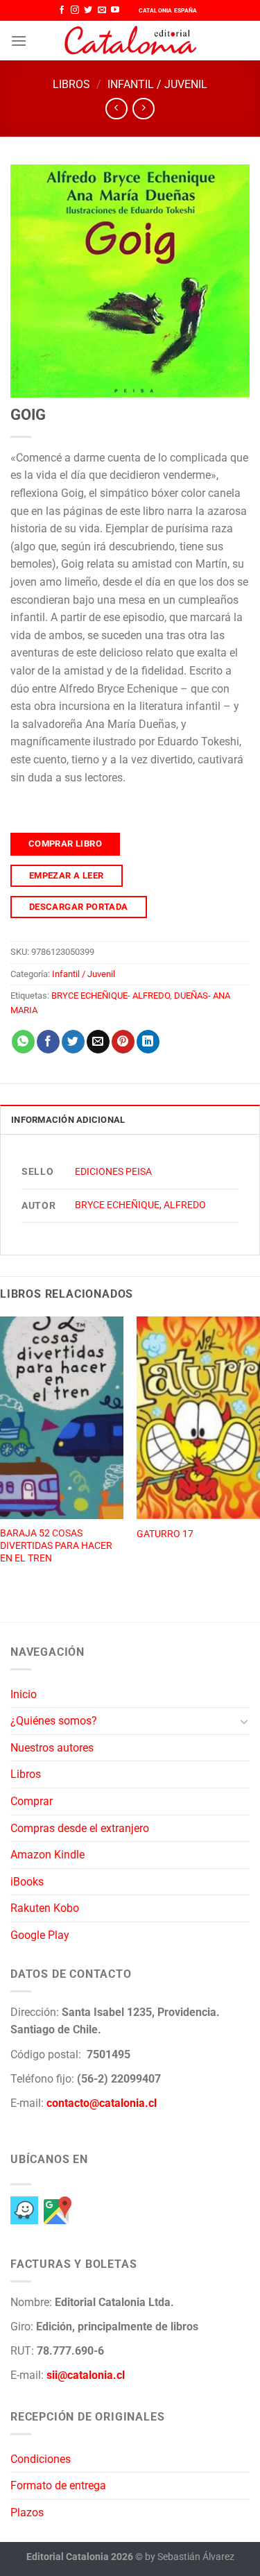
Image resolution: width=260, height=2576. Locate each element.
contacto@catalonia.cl (102, 2103)
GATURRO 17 (165, 1534)
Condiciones (41, 2459)
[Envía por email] (98, 1042)
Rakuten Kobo (45, 1908)
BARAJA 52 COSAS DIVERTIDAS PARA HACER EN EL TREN (56, 1545)
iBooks (27, 1882)
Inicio (24, 1694)
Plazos (27, 2513)
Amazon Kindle (47, 1855)
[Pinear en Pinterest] (123, 1042)
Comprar (32, 1801)
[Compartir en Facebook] (48, 1042)
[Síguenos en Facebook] (62, 10)
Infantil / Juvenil (157, 84)
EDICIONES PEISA (113, 1172)
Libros (71, 84)
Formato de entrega (58, 2485)
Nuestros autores (52, 1748)
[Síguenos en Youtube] (115, 10)
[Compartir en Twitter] (73, 1042)
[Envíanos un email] (102, 10)
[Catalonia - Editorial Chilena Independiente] (130, 41)
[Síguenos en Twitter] (88, 10)
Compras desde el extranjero (80, 1828)
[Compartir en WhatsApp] (23, 1042)
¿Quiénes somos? (54, 1721)
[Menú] (19, 41)
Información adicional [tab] (68, 1120)
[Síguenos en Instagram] (75, 10)
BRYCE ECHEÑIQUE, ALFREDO (140, 1205)
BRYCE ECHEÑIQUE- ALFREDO (111, 995)
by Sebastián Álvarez (190, 2557)
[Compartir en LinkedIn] (148, 1042)
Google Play (40, 1935)
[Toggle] (244, 1721)
